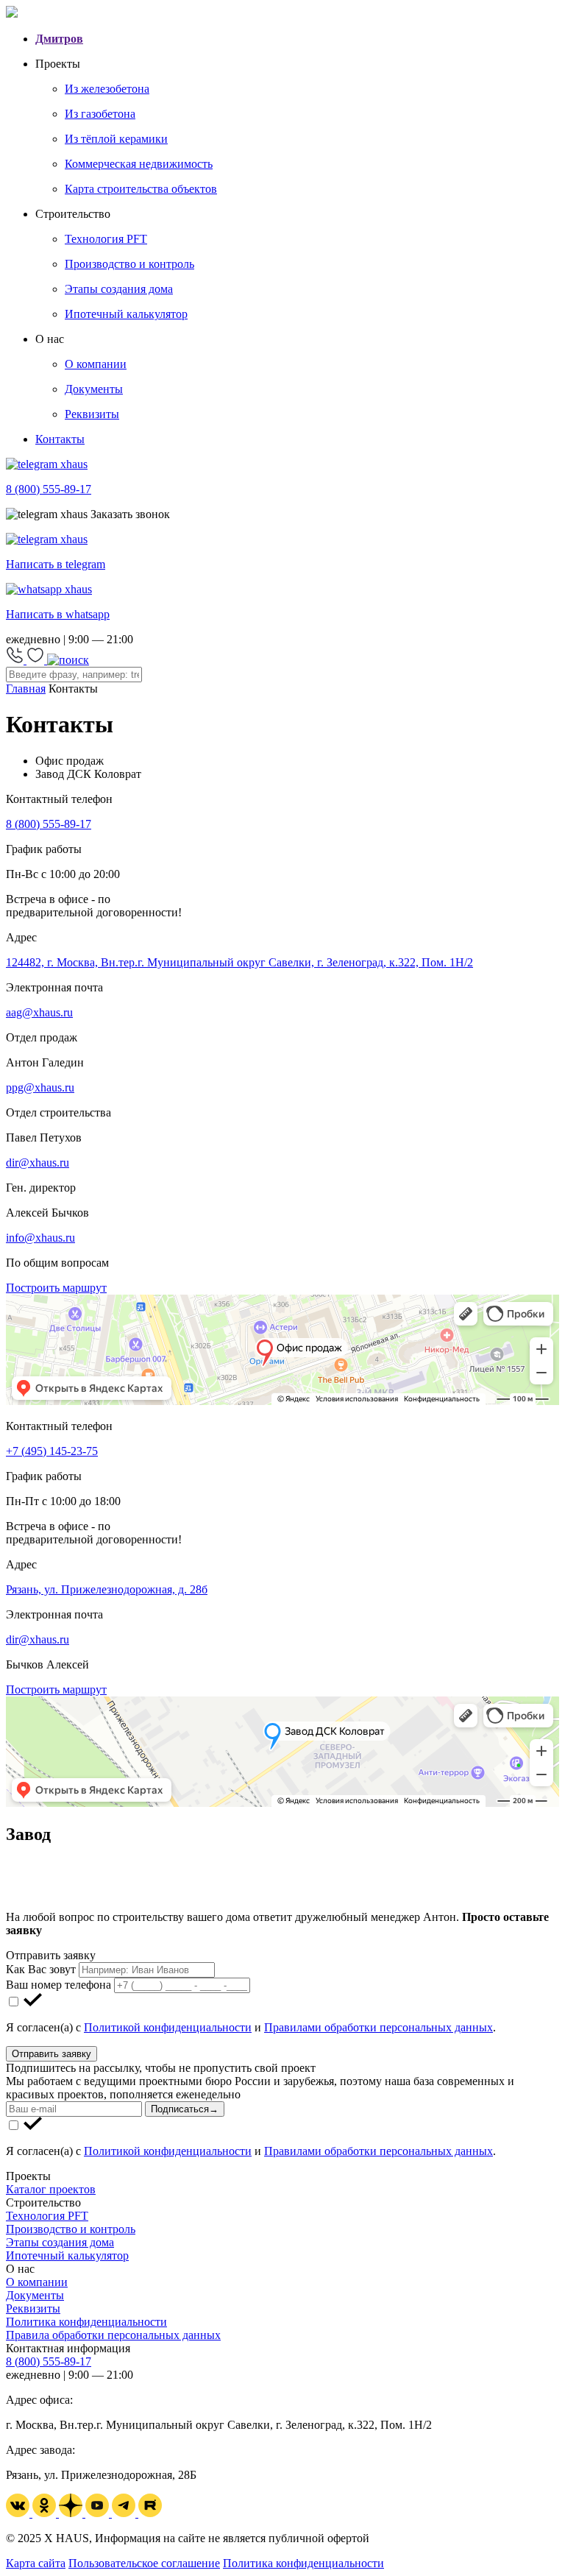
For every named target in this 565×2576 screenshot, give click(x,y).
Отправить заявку (51, 2054)
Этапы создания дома (60, 2242)
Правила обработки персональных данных (113, 2335)
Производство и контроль (71, 2229)
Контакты (60, 439)
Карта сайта (36, 2563)
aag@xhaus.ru (39, 1012)
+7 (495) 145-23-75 (52, 1451)
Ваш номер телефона (58, 1985)
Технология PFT (47, 2216)
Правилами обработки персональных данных (379, 2027)
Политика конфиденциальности (86, 2322)
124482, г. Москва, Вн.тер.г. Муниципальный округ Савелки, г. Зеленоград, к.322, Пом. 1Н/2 (239, 962)
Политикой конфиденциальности (168, 2027)
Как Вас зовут (41, 1969)
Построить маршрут (56, 1288)
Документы (35, 2295)
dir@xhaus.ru (38, 1163)
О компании (37, 2282)
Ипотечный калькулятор (67, 2255)
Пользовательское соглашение (144, 2563)
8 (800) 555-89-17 (49, 824)
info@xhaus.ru (40, 1238)
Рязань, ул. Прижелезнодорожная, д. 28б (107, 1589)
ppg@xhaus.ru (40, 1087)
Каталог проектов (51, 2189)
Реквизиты (33, 2308)
